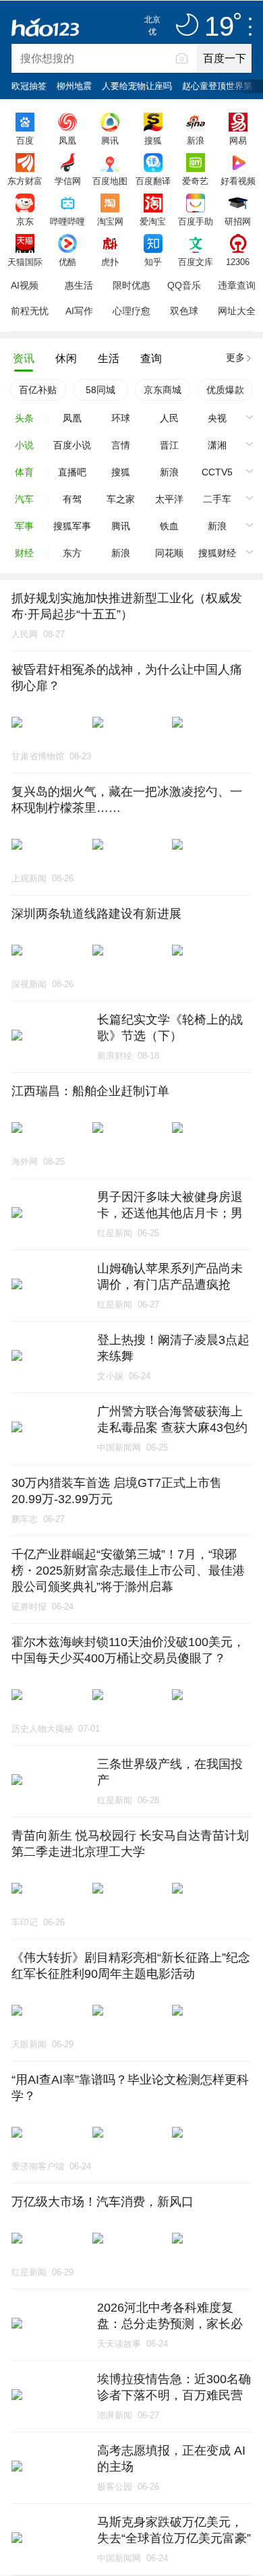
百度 (25, 140)
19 (219, 27)
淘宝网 (110, 221)
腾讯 (110, 140)
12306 (238, 262)
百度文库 (196, 262)
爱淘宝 (153, 221)
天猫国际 (25, 262)
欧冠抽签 (29, 86)
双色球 (184, 311)
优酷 (67, 262)
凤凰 (67, 140)
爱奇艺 (195, 181)
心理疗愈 (131, 311)
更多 (235, 357)
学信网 (68, 181)
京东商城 (163, 390)
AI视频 (25, 285)
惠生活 (79, 285)
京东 (25, 221)
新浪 (196, 140)
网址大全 (237, 311)
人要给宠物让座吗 (137, 86)
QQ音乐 (184, 285)
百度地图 (110, 181)
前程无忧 (30, 311)
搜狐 (153, 140)
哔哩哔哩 (67, 221)
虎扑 (110, 262)
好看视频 (238, 181)
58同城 (100, 390)
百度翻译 (153, 181)
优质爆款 (225, 390)
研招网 (238, 221)
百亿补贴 (38, 390)
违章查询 (237, 285)
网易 (238, 140)
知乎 (153, 262)
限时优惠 (131, 285)
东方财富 (25, 181)
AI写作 (79, 311)
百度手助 (196, 221)
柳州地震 (74, 86)
